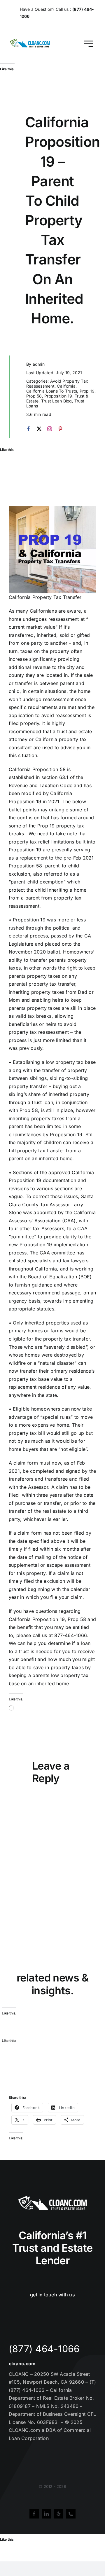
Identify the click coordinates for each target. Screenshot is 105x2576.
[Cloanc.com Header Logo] (30, 41)
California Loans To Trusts (52, 391)
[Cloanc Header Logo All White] (52, 2197)
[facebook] (29, 429)
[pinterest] (60, 429)
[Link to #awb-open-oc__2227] (89, 44)
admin (39, 364)
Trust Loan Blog (57, 401)
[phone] (71, 2514)
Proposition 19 (58, 396)
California (66, 386)
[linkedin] (46, 2514)
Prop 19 (87, 391)
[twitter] (39, 429)
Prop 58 (34, 396)
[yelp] (59, 2514)
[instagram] (50, 429)
